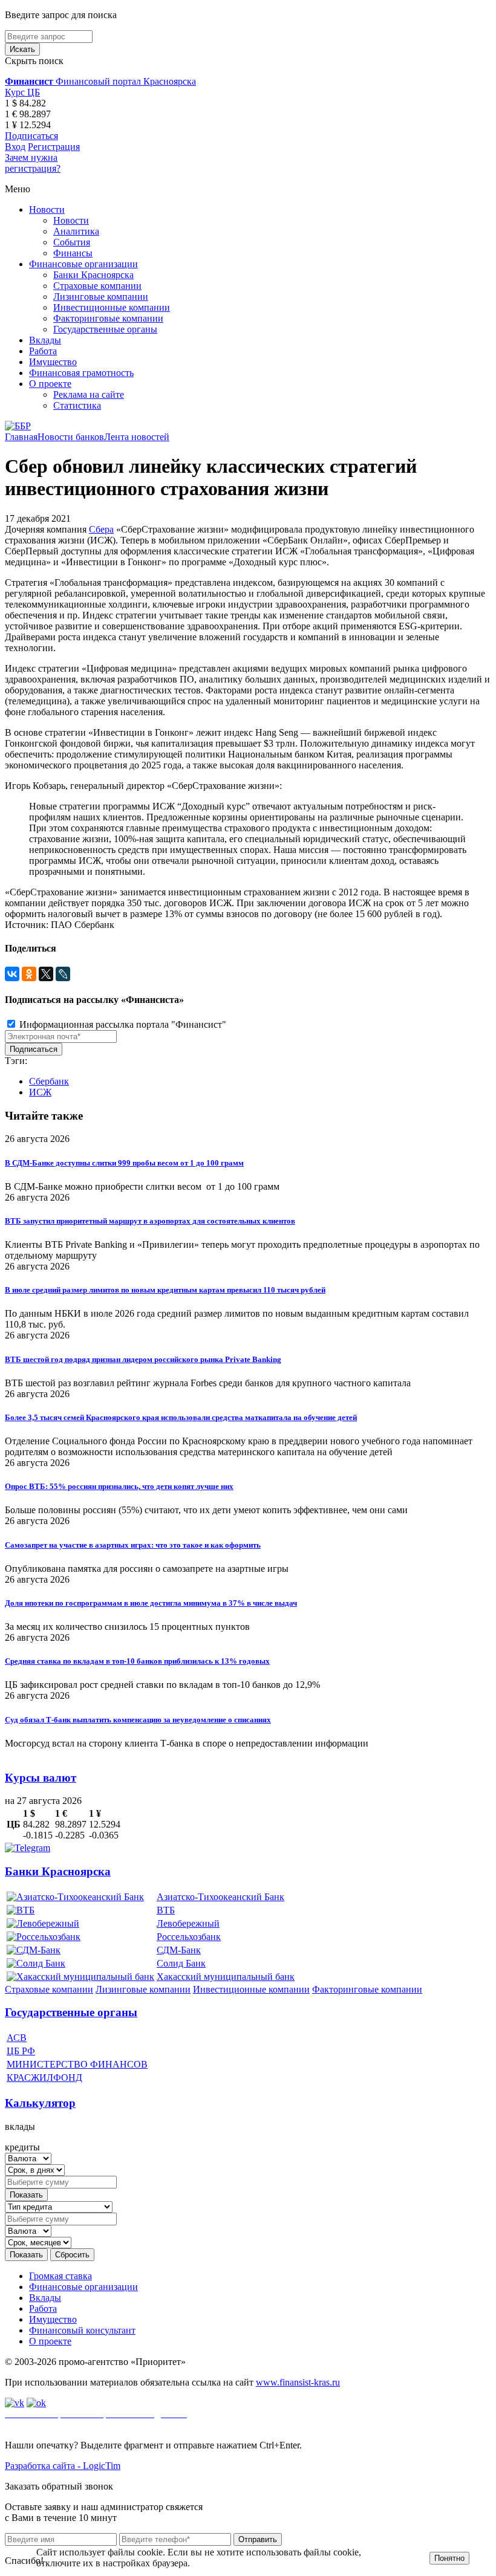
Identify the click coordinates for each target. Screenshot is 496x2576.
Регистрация (54, 147)
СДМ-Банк (179, 1950)
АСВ (17, 2038)
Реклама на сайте (89, 394)
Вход (15, 147)
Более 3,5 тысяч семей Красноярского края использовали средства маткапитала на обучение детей (181, 1417)
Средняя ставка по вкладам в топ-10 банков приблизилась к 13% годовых (137, 1661)
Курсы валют (41, 1778)
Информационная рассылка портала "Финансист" (122, 1024)
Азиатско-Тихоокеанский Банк (220, 1897)
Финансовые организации (83, 264)
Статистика (77, 405)
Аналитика (76, 231)
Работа (43, 351)
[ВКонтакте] (12, 974)
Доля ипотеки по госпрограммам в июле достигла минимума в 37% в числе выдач (151, 1603)
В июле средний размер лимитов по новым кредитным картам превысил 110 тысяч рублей (165, 1290)
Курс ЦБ (22, 92)
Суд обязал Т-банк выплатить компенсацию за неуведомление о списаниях (138, 1720)
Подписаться (31, 136)
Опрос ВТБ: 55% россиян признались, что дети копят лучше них (119, 1486)
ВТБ (166, 1910)
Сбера (101, 529)
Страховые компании (97, 286)
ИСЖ (40, 1092)
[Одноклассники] (29, 974)
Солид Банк (181, 1963)
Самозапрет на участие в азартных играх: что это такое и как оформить (133, 1545)
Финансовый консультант (82, 2330)
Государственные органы (105, 329)
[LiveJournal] (63, 974)
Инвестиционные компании (112, 307)
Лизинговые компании (101, 297)
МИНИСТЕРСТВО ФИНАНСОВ (77, 2064)
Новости (47, 209)
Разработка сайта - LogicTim (63, 2466)
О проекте (50, 384)
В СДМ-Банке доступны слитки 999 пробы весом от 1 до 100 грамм (124, 1163)
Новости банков (71, 437)
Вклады (45, 340)
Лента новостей (137, 437)
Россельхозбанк (189, 1937)
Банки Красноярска (93, 275)
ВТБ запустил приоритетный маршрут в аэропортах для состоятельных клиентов (150, 1221)
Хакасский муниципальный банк (226, 1977)
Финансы (73, 253)
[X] (46, 974)
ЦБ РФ (21, 2051)
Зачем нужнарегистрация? (33, 163)
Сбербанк (49, 1081)
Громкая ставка (60, 2276)
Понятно (449, 2558)
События (72, 242)
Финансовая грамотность (81, 373)
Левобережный (188, 1923)
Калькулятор (40, 2103)
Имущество (53, 362)
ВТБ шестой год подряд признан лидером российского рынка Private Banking (143, 1359)
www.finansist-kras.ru (298, 2382)
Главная (21, 437)
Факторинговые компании (108, 318)
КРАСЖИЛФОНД (44, 2078)
